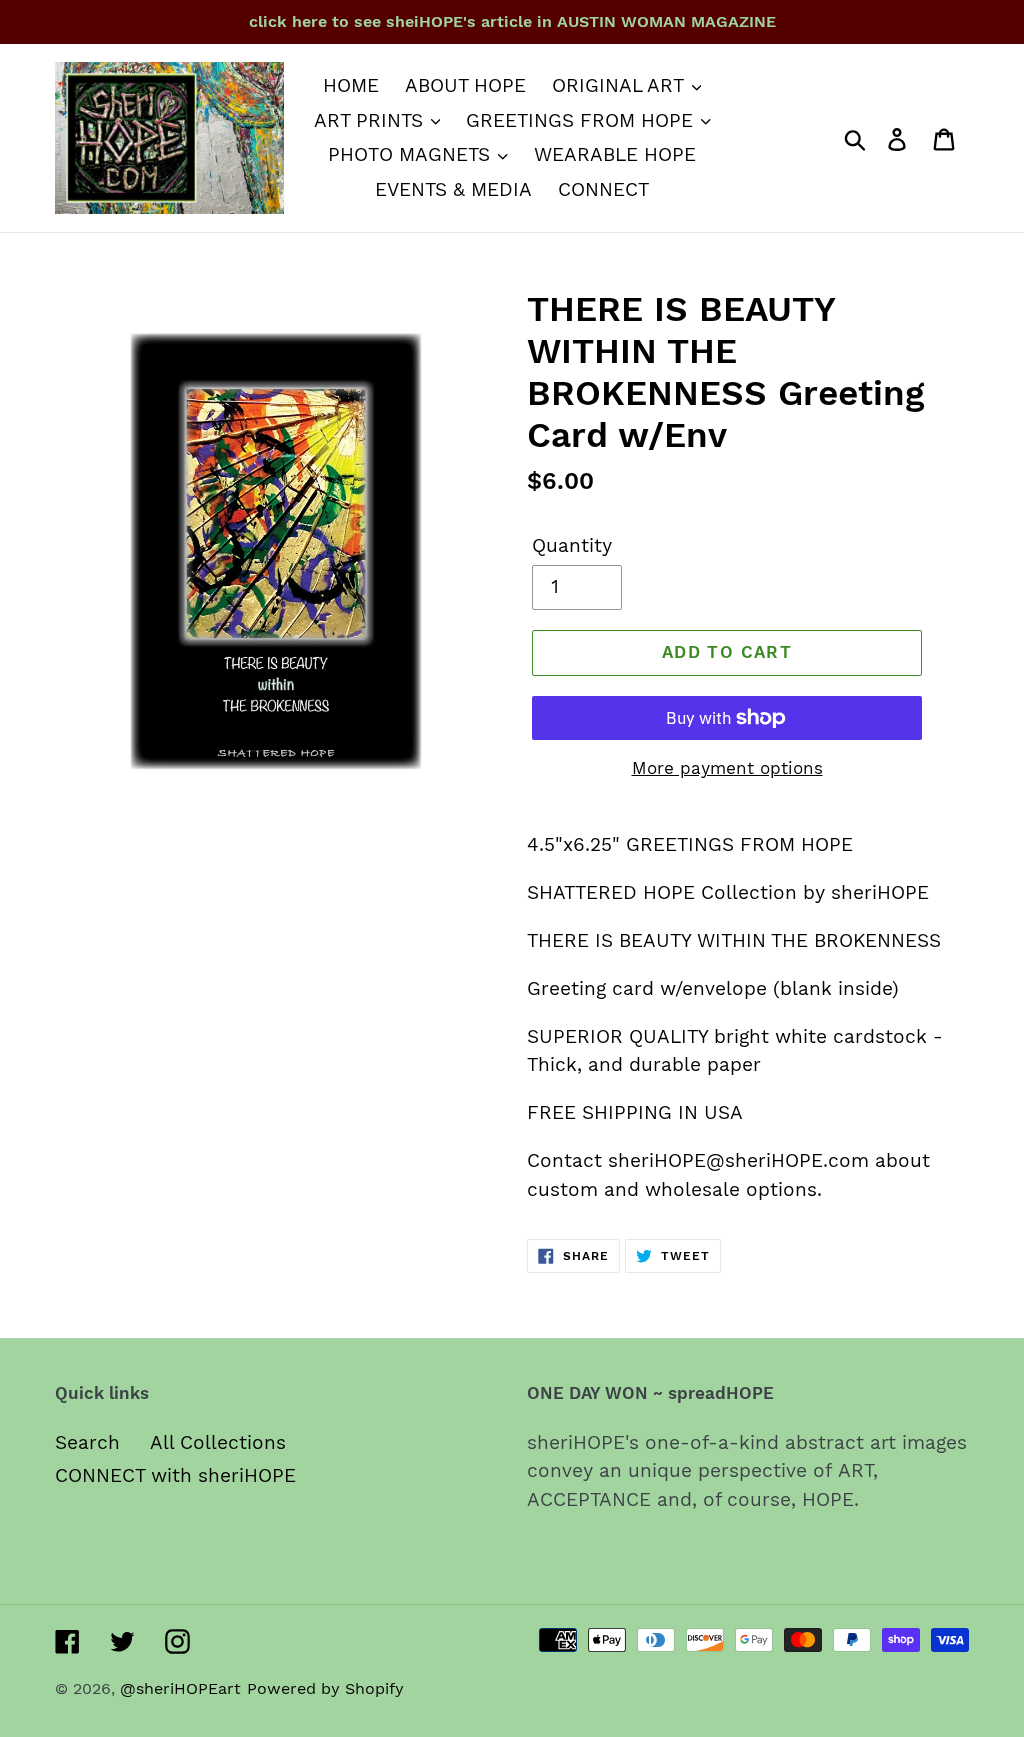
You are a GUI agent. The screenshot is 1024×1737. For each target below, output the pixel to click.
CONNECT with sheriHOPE (175, 1475)
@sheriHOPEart (180, 1688)
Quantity (572, 545)
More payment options (727, 768)
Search (87, 1442)
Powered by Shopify (325, 1688)
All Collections (218, 1442)
